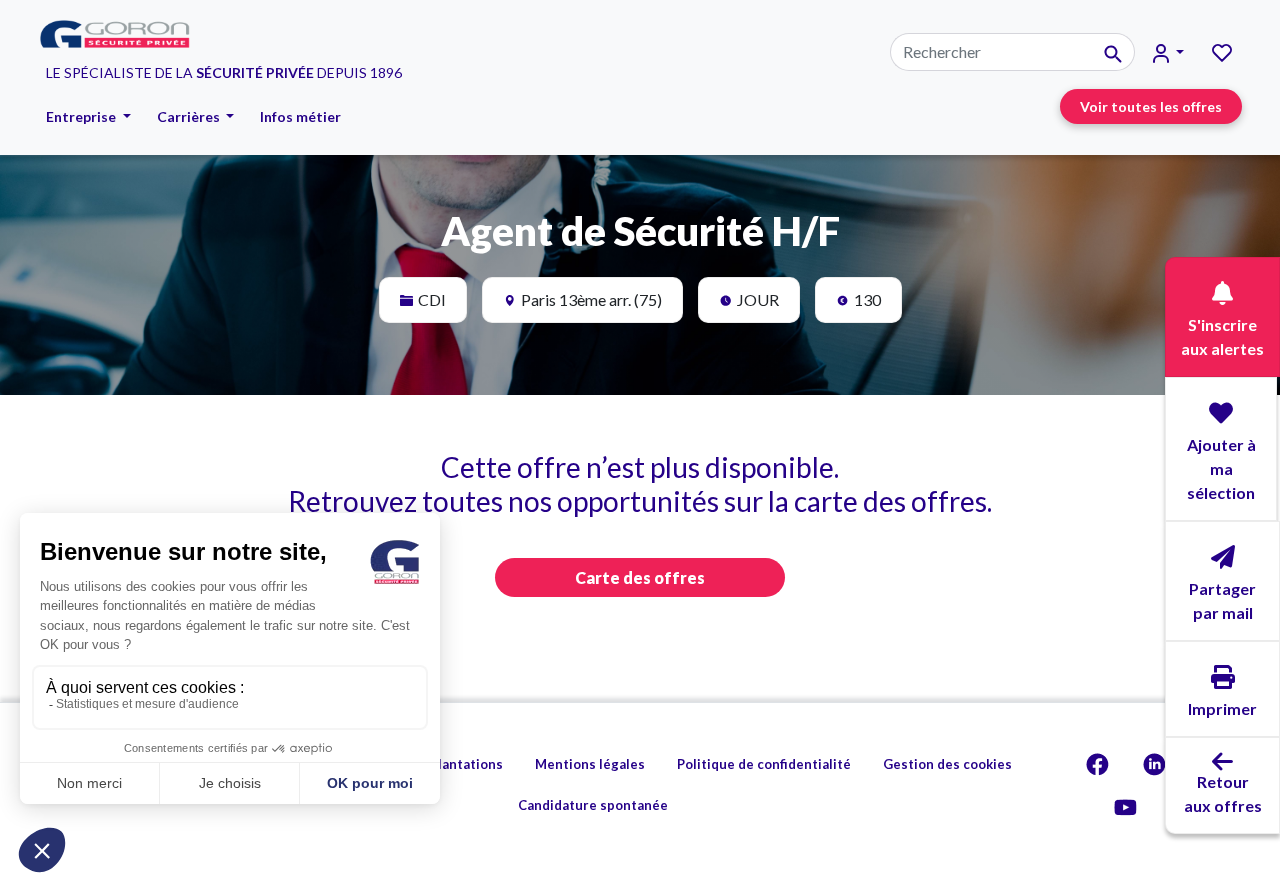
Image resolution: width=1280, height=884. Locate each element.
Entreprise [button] (82, 116)
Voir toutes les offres (1151, 106)
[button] (1168, 52)
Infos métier (300, 116)
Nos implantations (445, 764)
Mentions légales (590, 764)
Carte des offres (640, 577)
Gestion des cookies (947, 764)
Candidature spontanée (593, 805)
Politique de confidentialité (764, 764)
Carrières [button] (190, 116)
